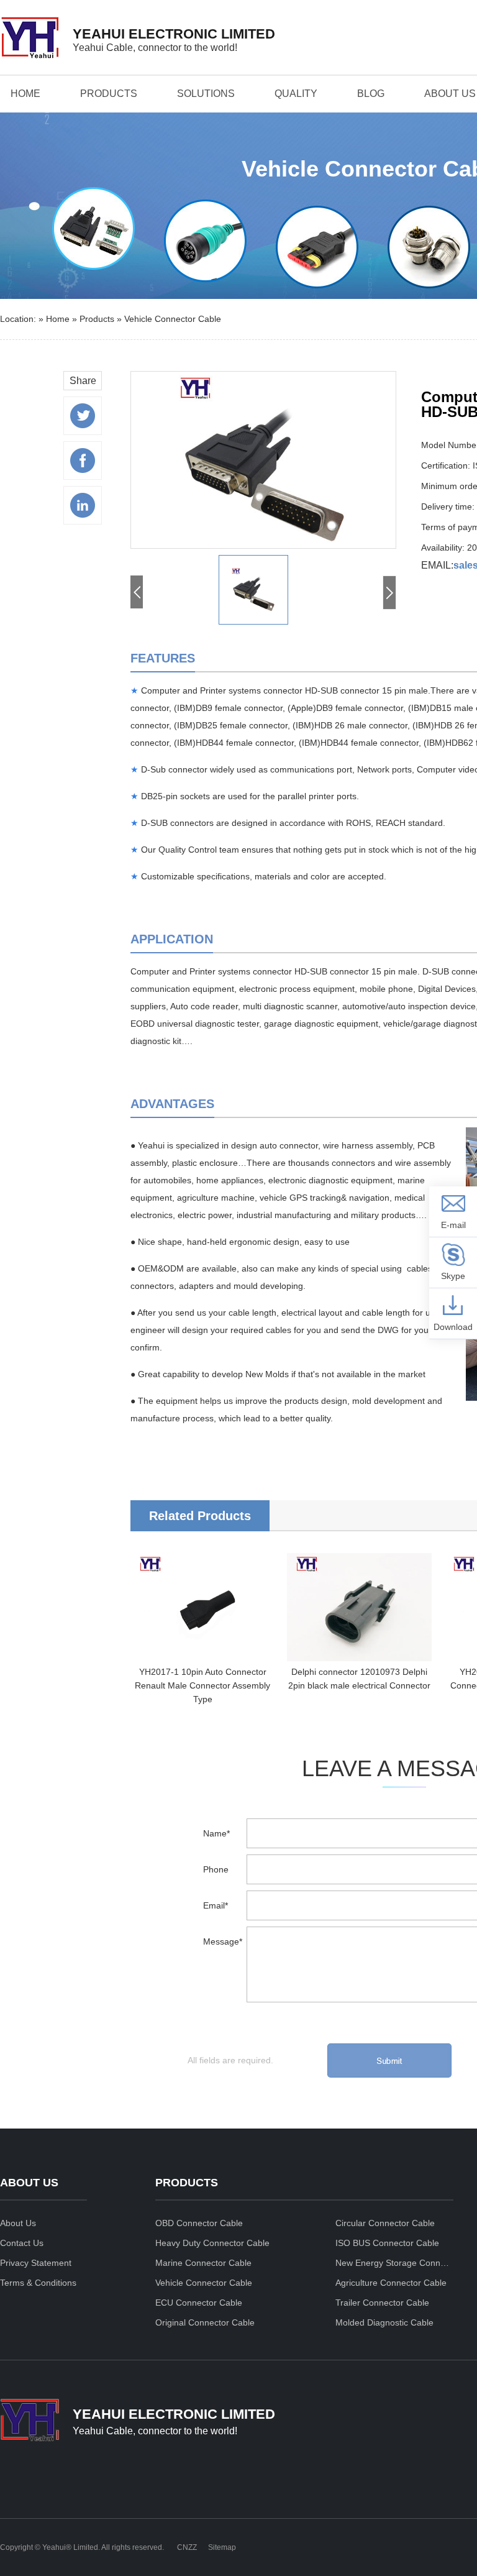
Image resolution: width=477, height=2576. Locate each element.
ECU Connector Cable (199, 2303)
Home (25, 94)
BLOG (371, 94)
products (109, 94)
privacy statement (36, 2263)
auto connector (289, 1145)
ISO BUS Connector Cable (387, 2243)
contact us (22, 2243)
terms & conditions (38, 2283)
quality (296, 94)
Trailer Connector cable (382, 2303)
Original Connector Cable (205, 2322)
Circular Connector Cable (385, 2223)
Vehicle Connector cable (173, 319)
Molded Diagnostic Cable (384, 2322)
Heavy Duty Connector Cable (212, 2243)
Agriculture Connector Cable (391, 2283)
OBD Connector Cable (199, 2223)
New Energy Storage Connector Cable (394, 2263)
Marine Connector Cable (203, 2263)
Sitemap (222, 2547)
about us (450, 94)
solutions (206, 94)
